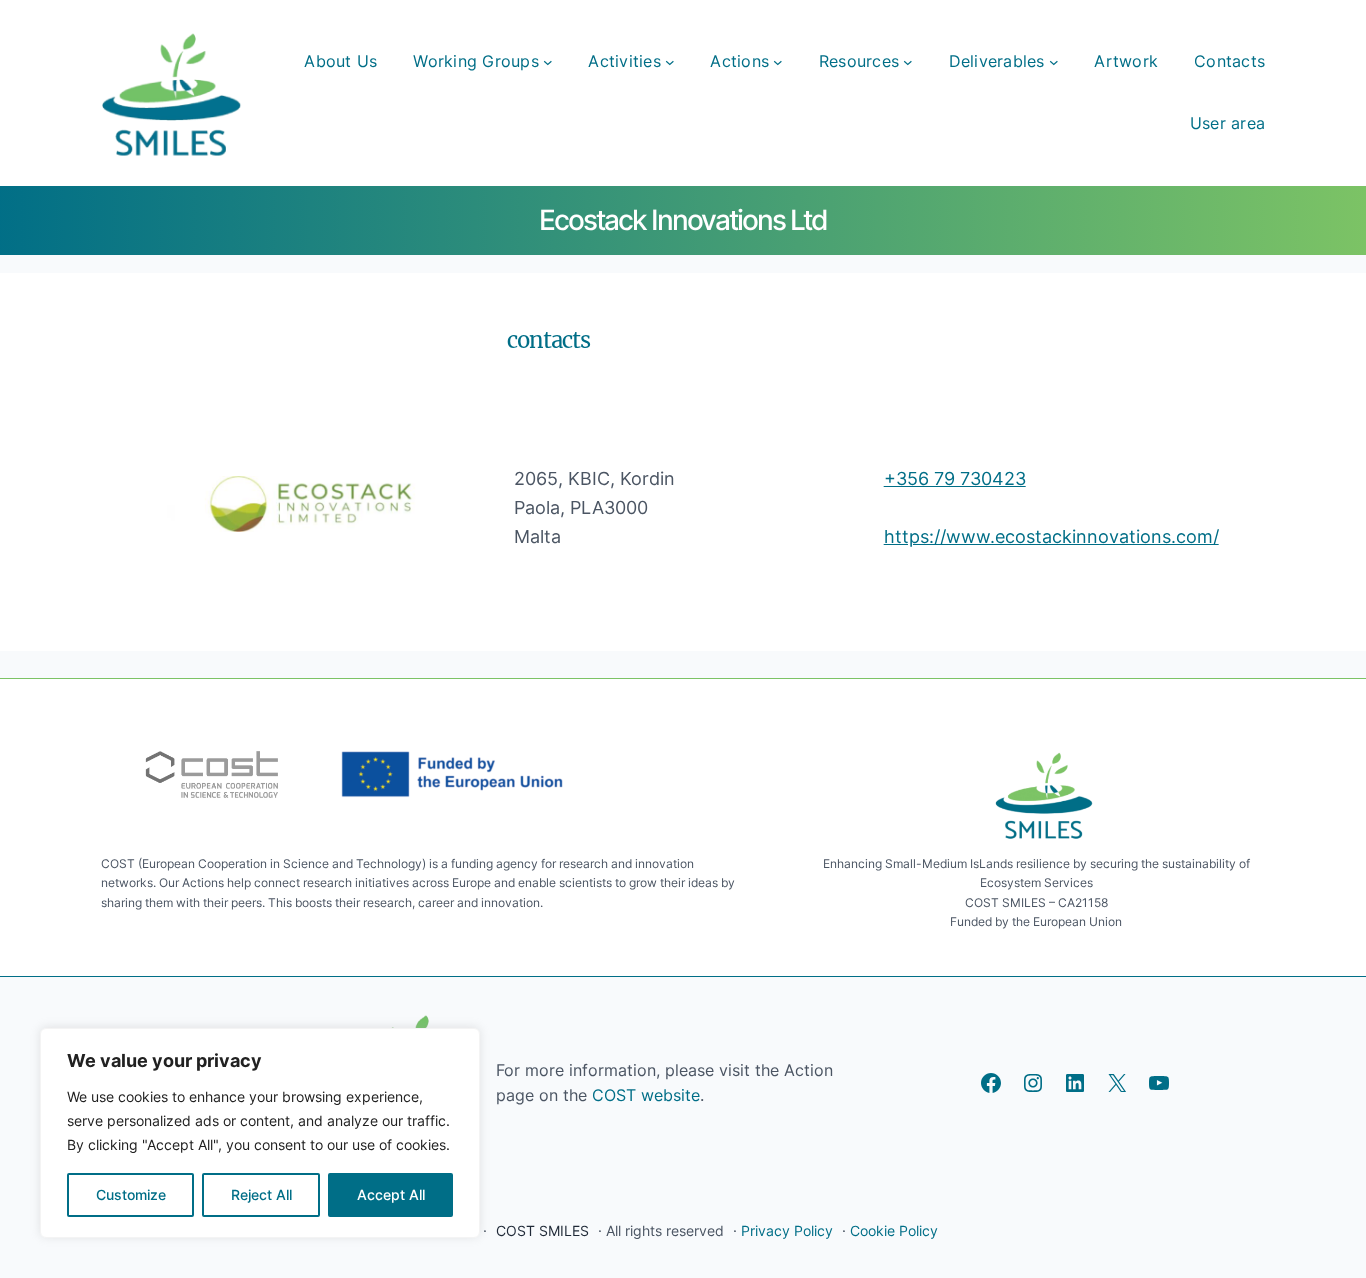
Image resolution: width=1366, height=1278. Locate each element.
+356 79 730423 (955, 478)
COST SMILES (542, 1230)
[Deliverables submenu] (1054, 62)
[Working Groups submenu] (548, 62)
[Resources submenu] (908, 62)
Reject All (261, 1194)
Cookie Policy (894, 1230)
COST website (643, 1095)
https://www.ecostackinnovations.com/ (1051, 536)
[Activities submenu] (670, 62)
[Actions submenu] (778, 62)
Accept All (391, 1194)
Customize (131, 1194)
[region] (260, 1133)
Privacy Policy (787, 1230)
